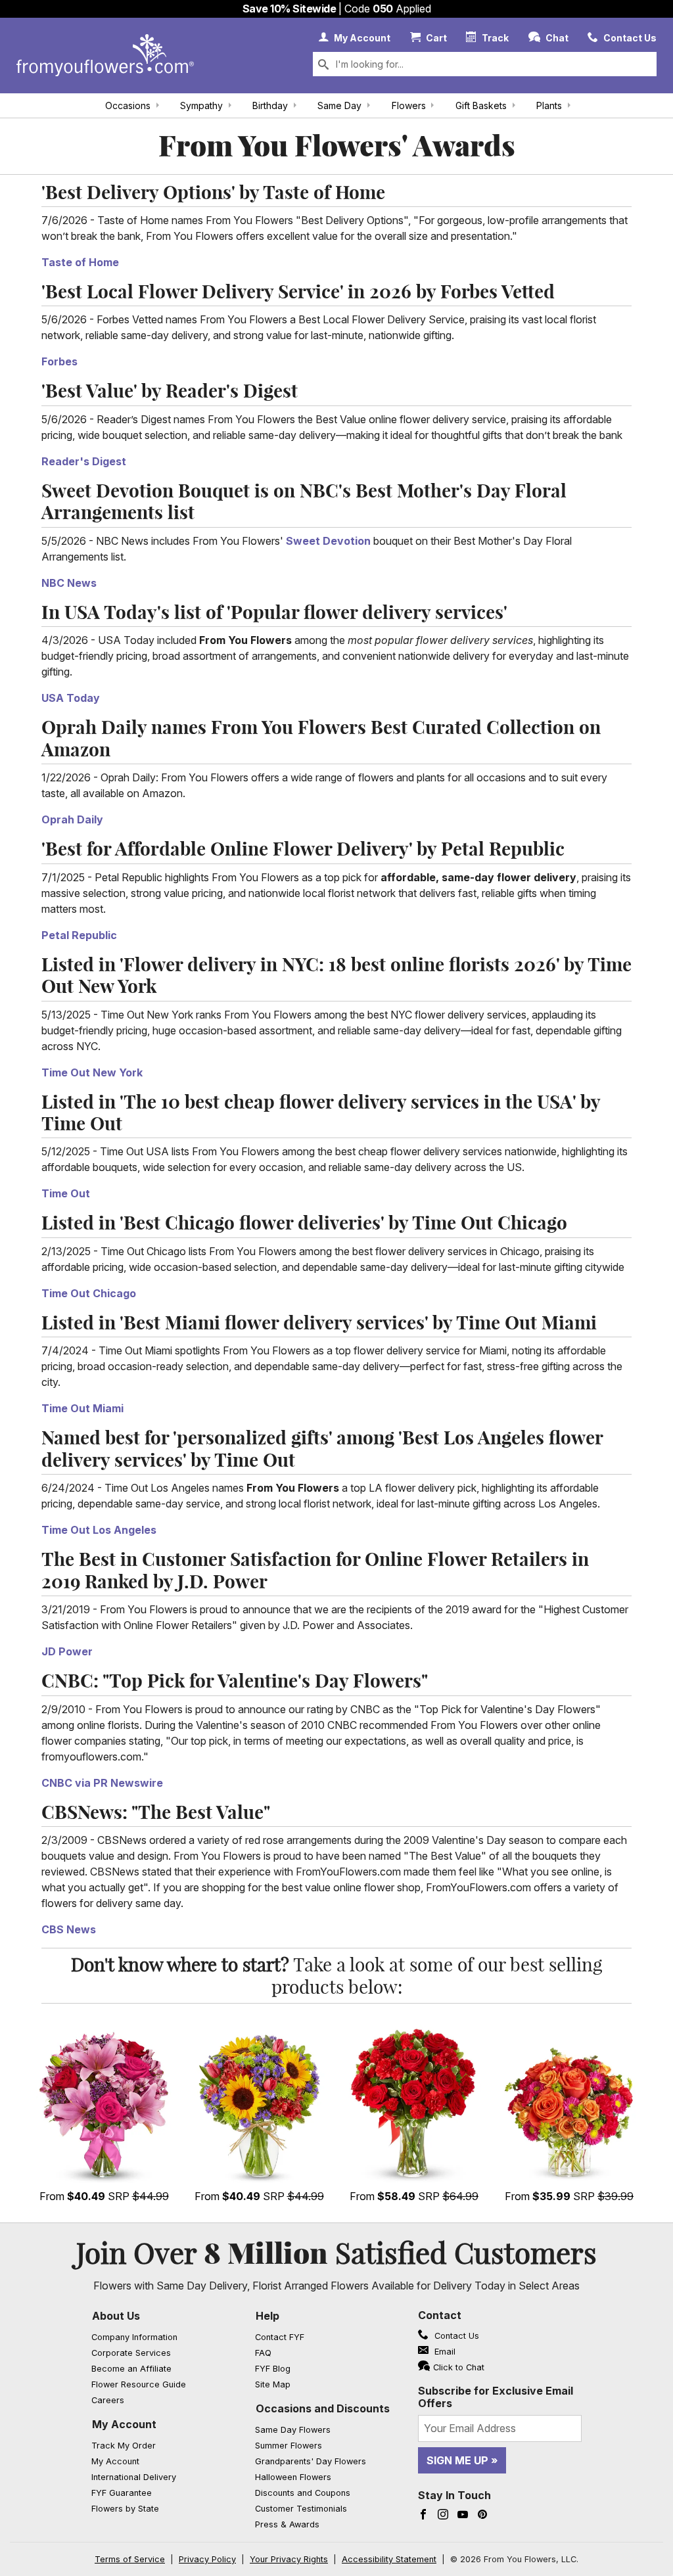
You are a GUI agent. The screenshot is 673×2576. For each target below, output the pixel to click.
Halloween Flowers (293, 2477)
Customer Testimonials (301, 2509)
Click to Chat (459, 2367)
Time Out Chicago (89, 1293)
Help (267, 2316)
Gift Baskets (481, 105)
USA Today (71, 698)
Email (444, 2352)
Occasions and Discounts (323, 2408)
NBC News (69, 583)
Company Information (134, 2337)
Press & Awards (287, 2524)
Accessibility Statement (389, 2559)
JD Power (67, 1651)
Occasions (128, 105)
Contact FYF (280, 2337)
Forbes (59, 361)
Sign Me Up (457, 2460)
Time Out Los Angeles (99, 1530)
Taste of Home (80, 262)
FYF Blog (273, 2369)
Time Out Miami (82, 1408)
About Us (116, 2316)
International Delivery (134, 2477)
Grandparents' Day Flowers (311, 2461)
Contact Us (455, 2336)
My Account (124, 2424)
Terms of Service (130, 2559)
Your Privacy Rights (289, 2559)
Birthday (270, 105)
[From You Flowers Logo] (105, 56)
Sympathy (201, 105)
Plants (549, 105)
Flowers (409, 105)
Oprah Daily (72, 819)
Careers (108, 2400)
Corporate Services (131, 2353)
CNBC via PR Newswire (102, 1783)
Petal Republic (79, 935)
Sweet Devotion (328, 541)
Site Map (273, 2384)
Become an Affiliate (131, 2369)
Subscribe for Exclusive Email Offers (496, 2397)
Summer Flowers (289, 2446)
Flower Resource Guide (139, 2384)
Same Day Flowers (293, 2430)
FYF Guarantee (122, 2493)
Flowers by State (125, 2509)
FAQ (263, 2353)
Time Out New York (92, 1072)
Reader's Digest (84, 461)
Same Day (339, 105)
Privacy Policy (207, 2559)
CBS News (69, 1929)
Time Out (66, 1193)
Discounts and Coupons (303, 2493)
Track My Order (124, 2446)
